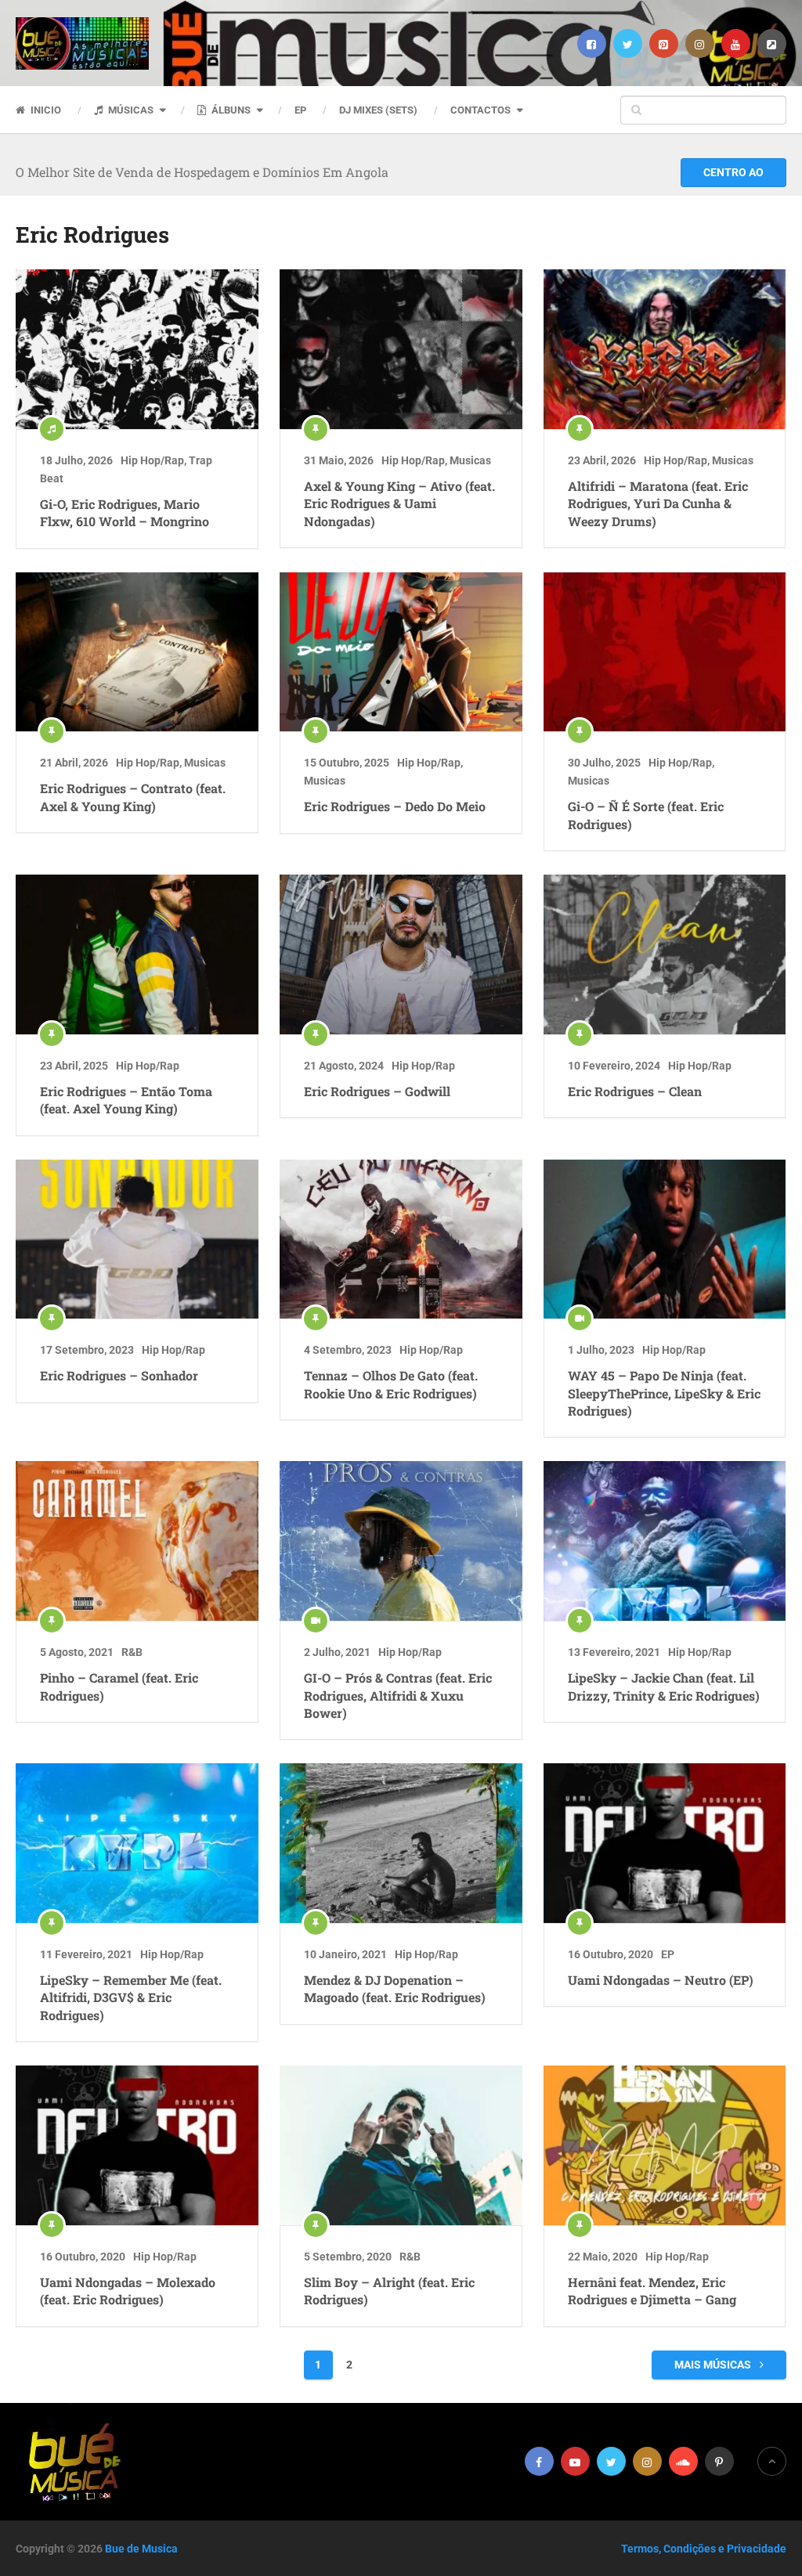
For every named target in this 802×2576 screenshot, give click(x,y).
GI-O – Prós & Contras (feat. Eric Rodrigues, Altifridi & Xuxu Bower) (398, 1695)
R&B (132, 1652)
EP (300, 110)
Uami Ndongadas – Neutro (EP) (661, 1980)
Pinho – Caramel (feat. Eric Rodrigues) (119, 1686)
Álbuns (230, 110)
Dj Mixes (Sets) (378, 110)
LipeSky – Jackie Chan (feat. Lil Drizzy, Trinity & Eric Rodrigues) (664, 1686)
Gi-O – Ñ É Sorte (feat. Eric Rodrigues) (646, 815)
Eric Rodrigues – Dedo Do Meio (395, 806)
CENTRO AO (733, 172)
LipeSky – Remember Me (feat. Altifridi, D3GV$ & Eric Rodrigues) (131, 1997)
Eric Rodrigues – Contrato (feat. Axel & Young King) (133, 797)
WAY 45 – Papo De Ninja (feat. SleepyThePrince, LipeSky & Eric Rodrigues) (664, 1393)
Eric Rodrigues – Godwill (377, 1091)
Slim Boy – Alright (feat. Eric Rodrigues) (389, 2291)
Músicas (130, 110)
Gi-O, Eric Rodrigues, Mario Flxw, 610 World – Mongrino (125, 512)
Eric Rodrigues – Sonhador (119, 1375)
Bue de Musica (141, 2549)
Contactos (480, 110)
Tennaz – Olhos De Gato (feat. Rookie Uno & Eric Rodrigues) (391, 1384)
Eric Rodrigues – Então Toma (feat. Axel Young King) (126, 1100)
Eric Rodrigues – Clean (635, 1091)
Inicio (45, 110)
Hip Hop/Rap (152, 460)
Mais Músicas (714, 2365)
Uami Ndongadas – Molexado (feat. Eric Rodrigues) (128, 2291)
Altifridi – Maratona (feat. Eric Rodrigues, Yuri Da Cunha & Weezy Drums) (658, 503)
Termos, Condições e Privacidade (704, 2549)
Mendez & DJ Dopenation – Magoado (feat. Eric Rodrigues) (395, 1988)
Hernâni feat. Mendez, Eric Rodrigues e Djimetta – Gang (652, 2291)
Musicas (470, 460)
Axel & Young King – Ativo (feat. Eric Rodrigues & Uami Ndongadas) (399, 503)
